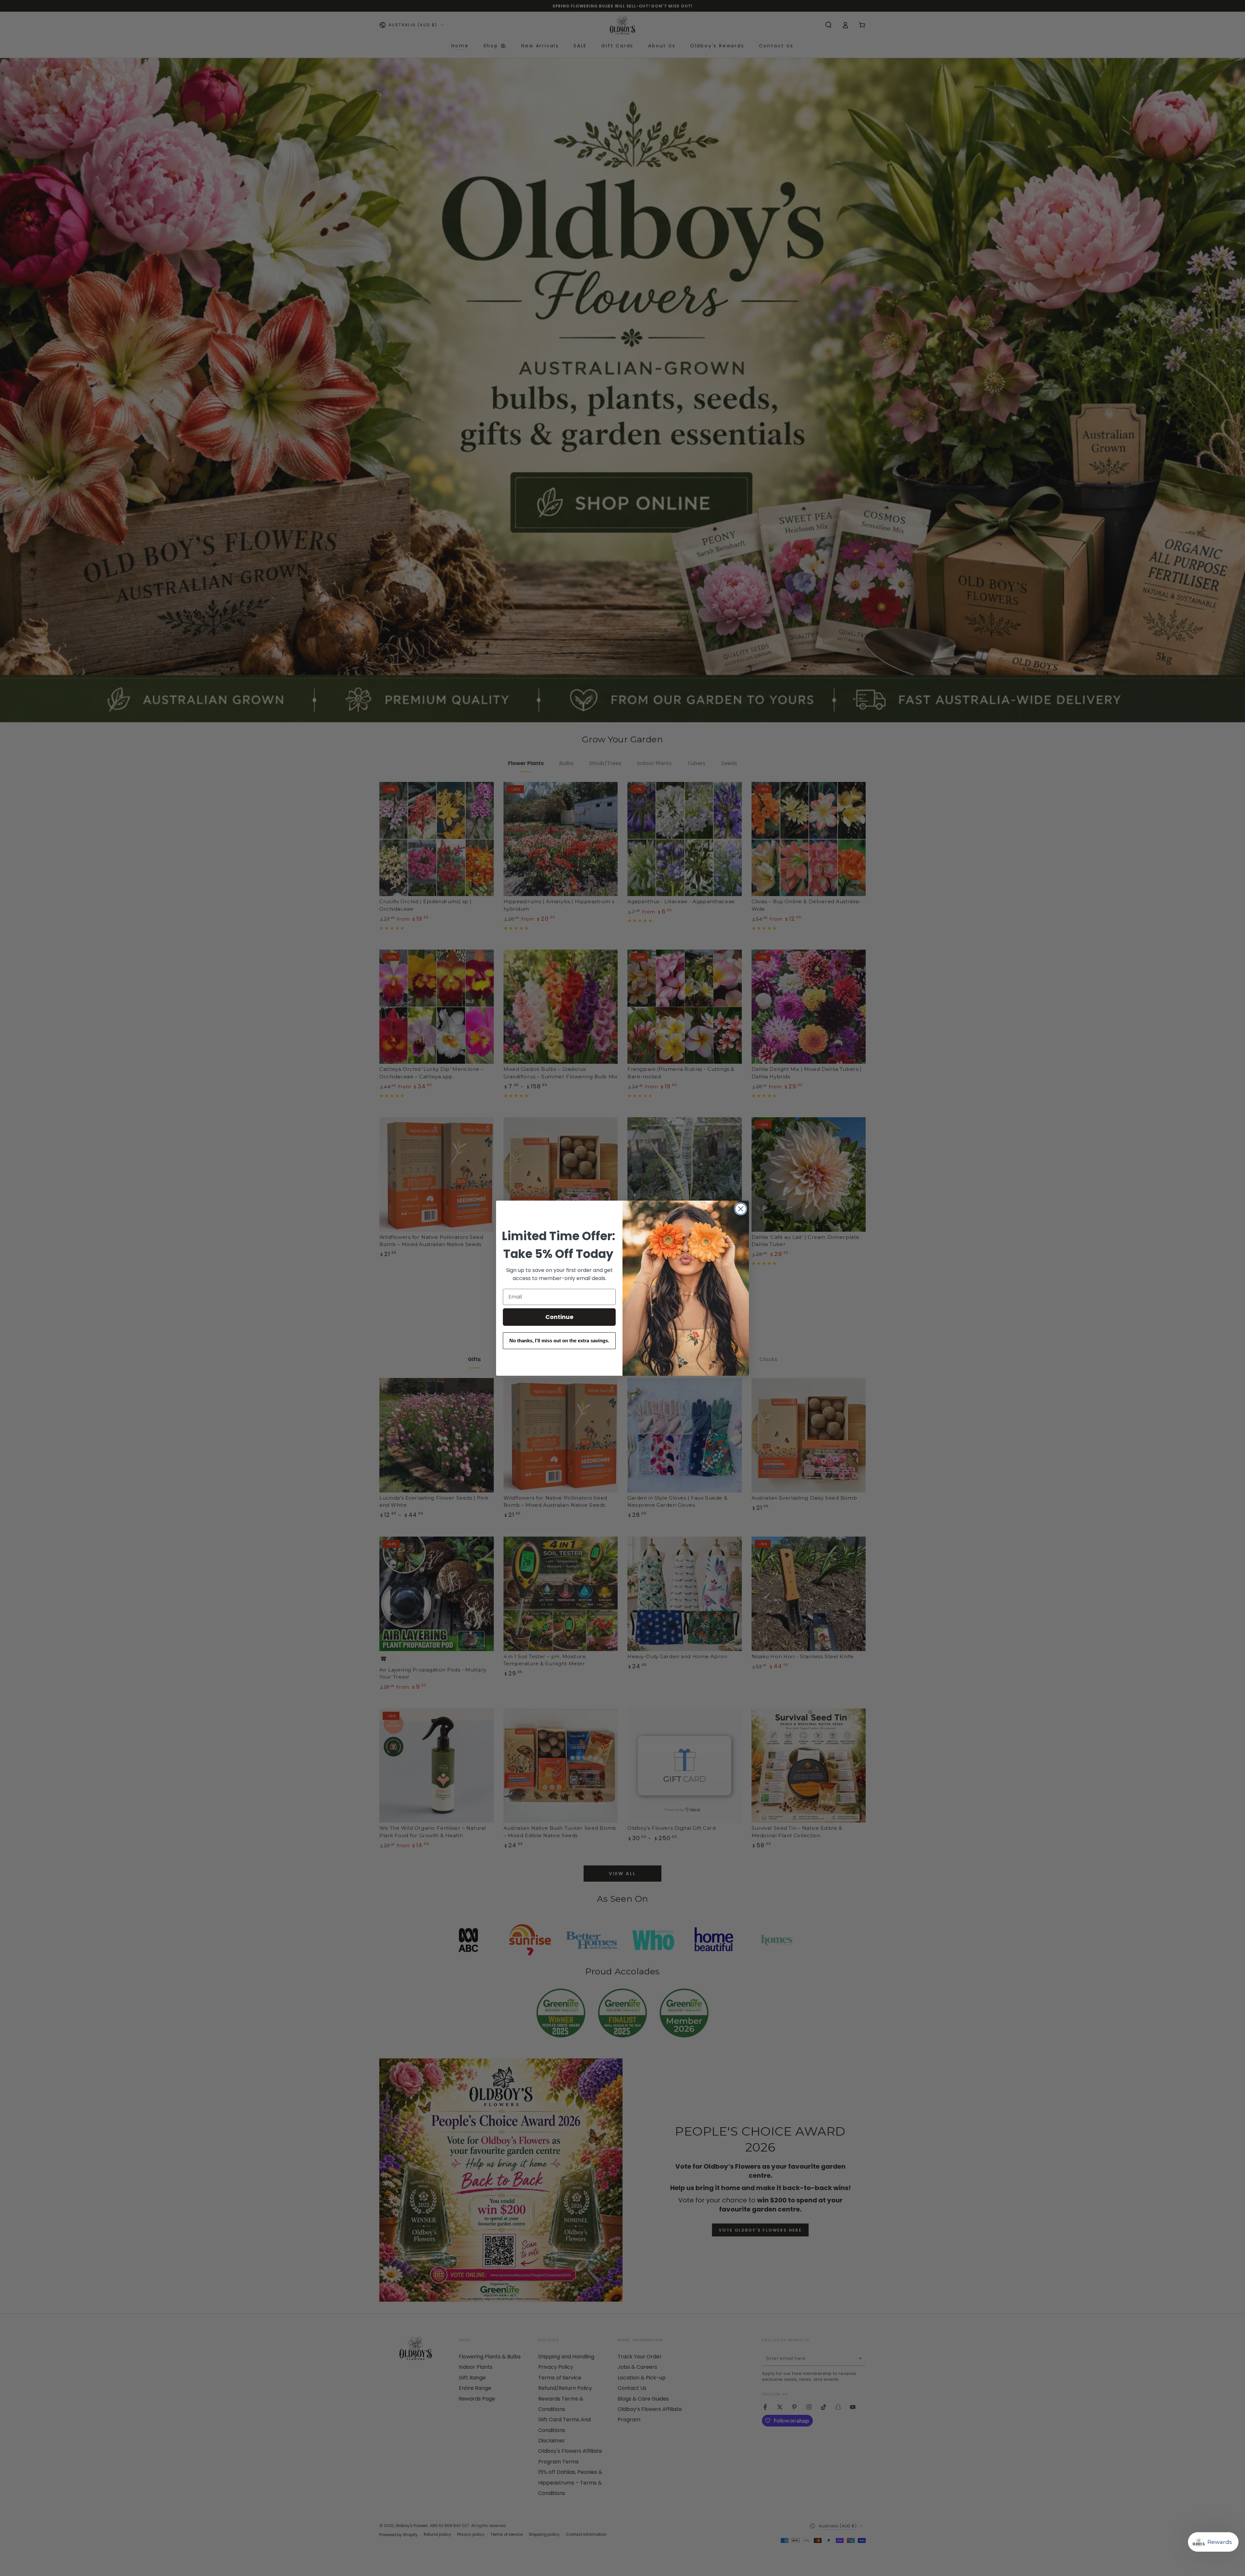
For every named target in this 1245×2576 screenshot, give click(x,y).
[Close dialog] (741, 1209)
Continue (559, 1317)
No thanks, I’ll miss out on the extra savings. (559, 1341)
